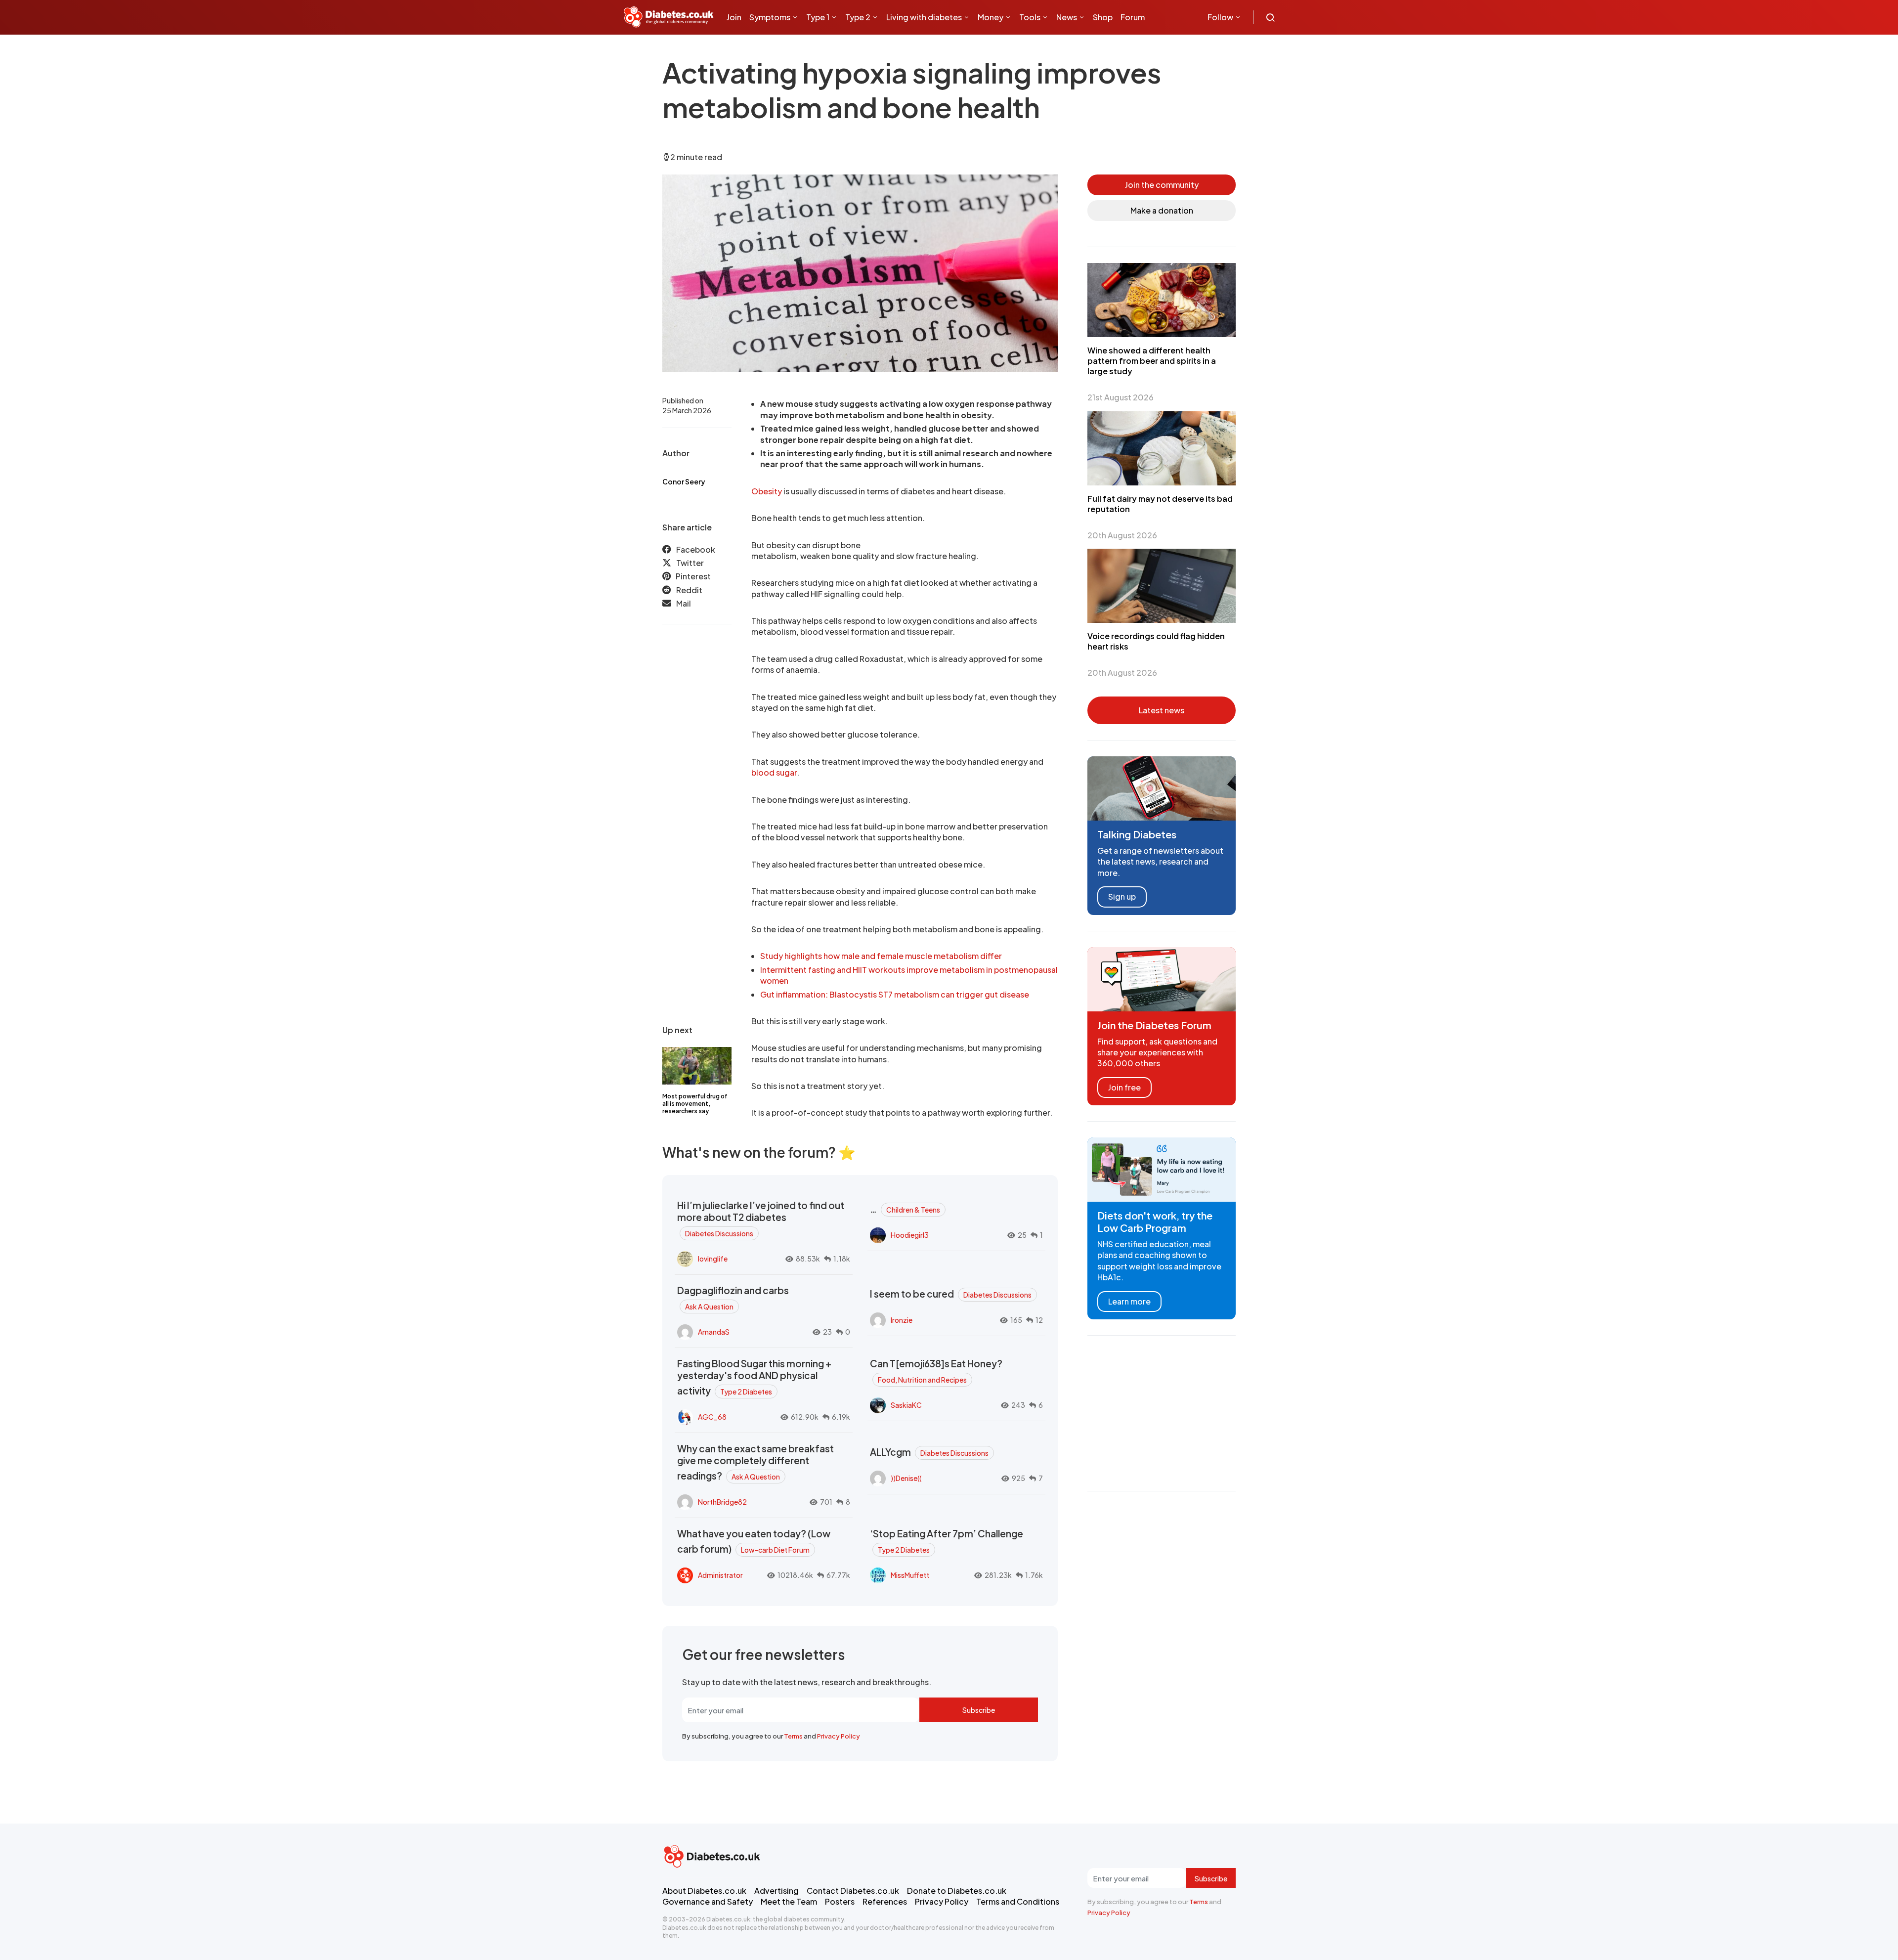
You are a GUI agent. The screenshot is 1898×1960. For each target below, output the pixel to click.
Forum (1133, 17)
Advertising (776, 1891)
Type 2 (858, 17)
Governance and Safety (708, 1901)
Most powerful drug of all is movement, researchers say (695, 1104)
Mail (684, 603)
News (1067, 17)
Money (991, 17)
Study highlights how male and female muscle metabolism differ (881, 956)
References (885, 1901)
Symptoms (770, 17)
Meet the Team (789, 1901)
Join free (1124, 1087)
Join (734, 17)
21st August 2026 (1121, 397)
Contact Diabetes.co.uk (853, 1891)
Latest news (1162, 710)
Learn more (1129, 1301)
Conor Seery (684, 481)
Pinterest (693, 576)
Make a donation (1162, 210)
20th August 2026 (1122, 535)
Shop (1103, 17)
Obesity (767, 491)
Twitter (690, 563)
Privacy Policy (839, 1736)
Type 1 (818, 17)
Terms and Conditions (1018, 1901)
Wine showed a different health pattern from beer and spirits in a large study (1152, 361)
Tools (1030, 17)
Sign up (1122, 896)
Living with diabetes (924, 17)
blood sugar (774, 772)
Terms (793, 1736)
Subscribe (979, 1710)
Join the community (1162, 185)
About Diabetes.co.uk (704, 1891)
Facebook (696, 549)
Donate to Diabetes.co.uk (957, 1891)
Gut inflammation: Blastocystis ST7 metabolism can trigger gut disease (895, 994)
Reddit (689, 590)
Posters (840, 1901)
